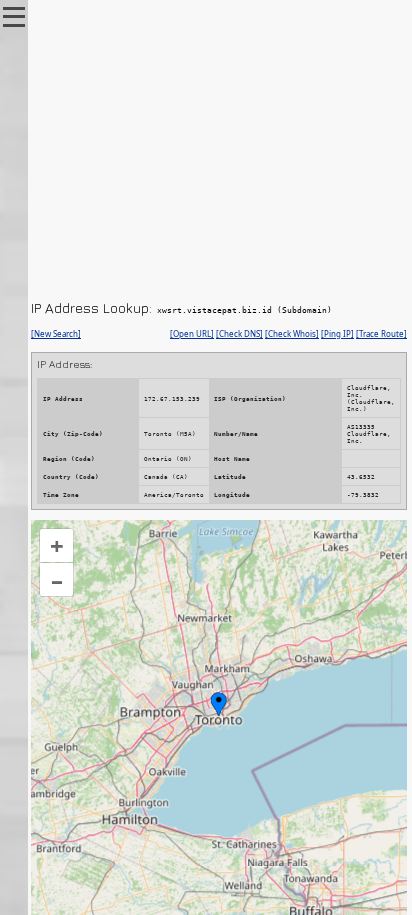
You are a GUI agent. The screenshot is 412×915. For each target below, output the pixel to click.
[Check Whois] (292, 333)
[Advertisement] (219, 150)
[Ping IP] (337, 333)
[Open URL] (192, 333)
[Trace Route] (381, 333)
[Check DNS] (239, 333)
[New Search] (56, 333)
